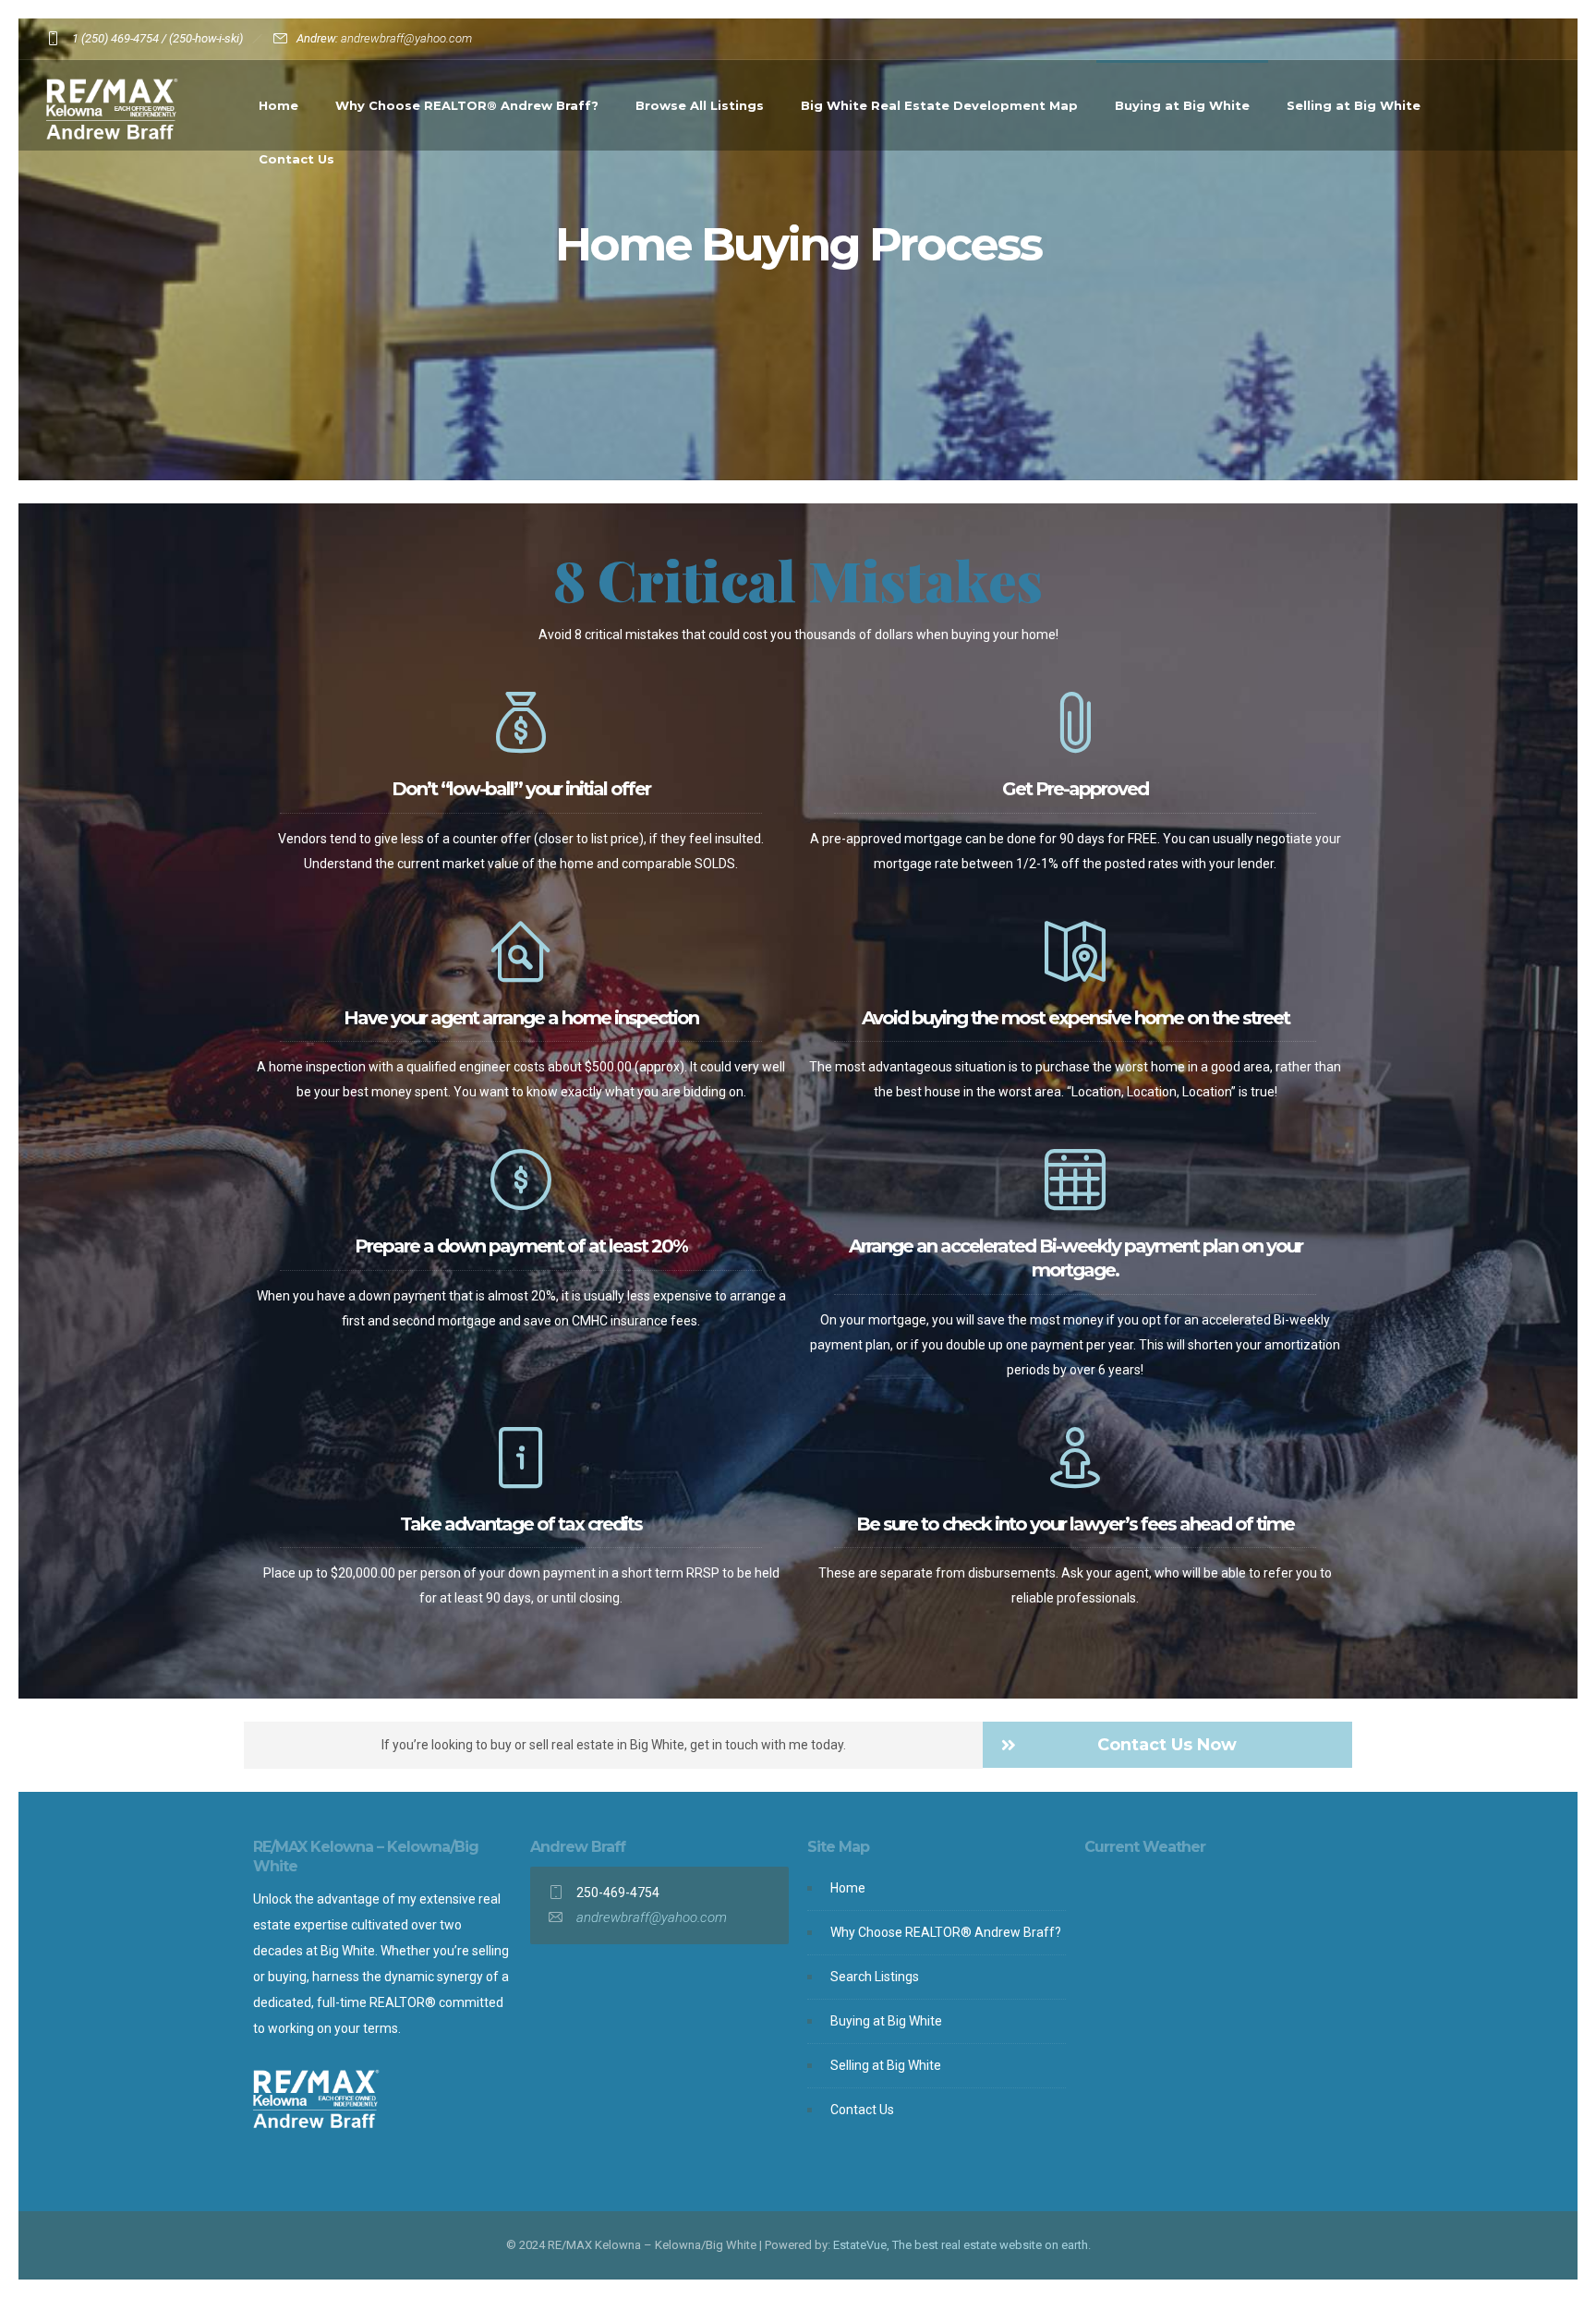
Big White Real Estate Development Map (939, 105)
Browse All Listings (700, 105)
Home (278, 105)
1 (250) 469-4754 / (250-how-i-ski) (157, 38)
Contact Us (296, 159)
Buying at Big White (1182, 105)
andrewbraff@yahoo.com (406, 38)
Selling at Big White (1354, 105)
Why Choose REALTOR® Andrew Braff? (467, 105)
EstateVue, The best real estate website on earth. (962, 2245)
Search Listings (875, 1977)
